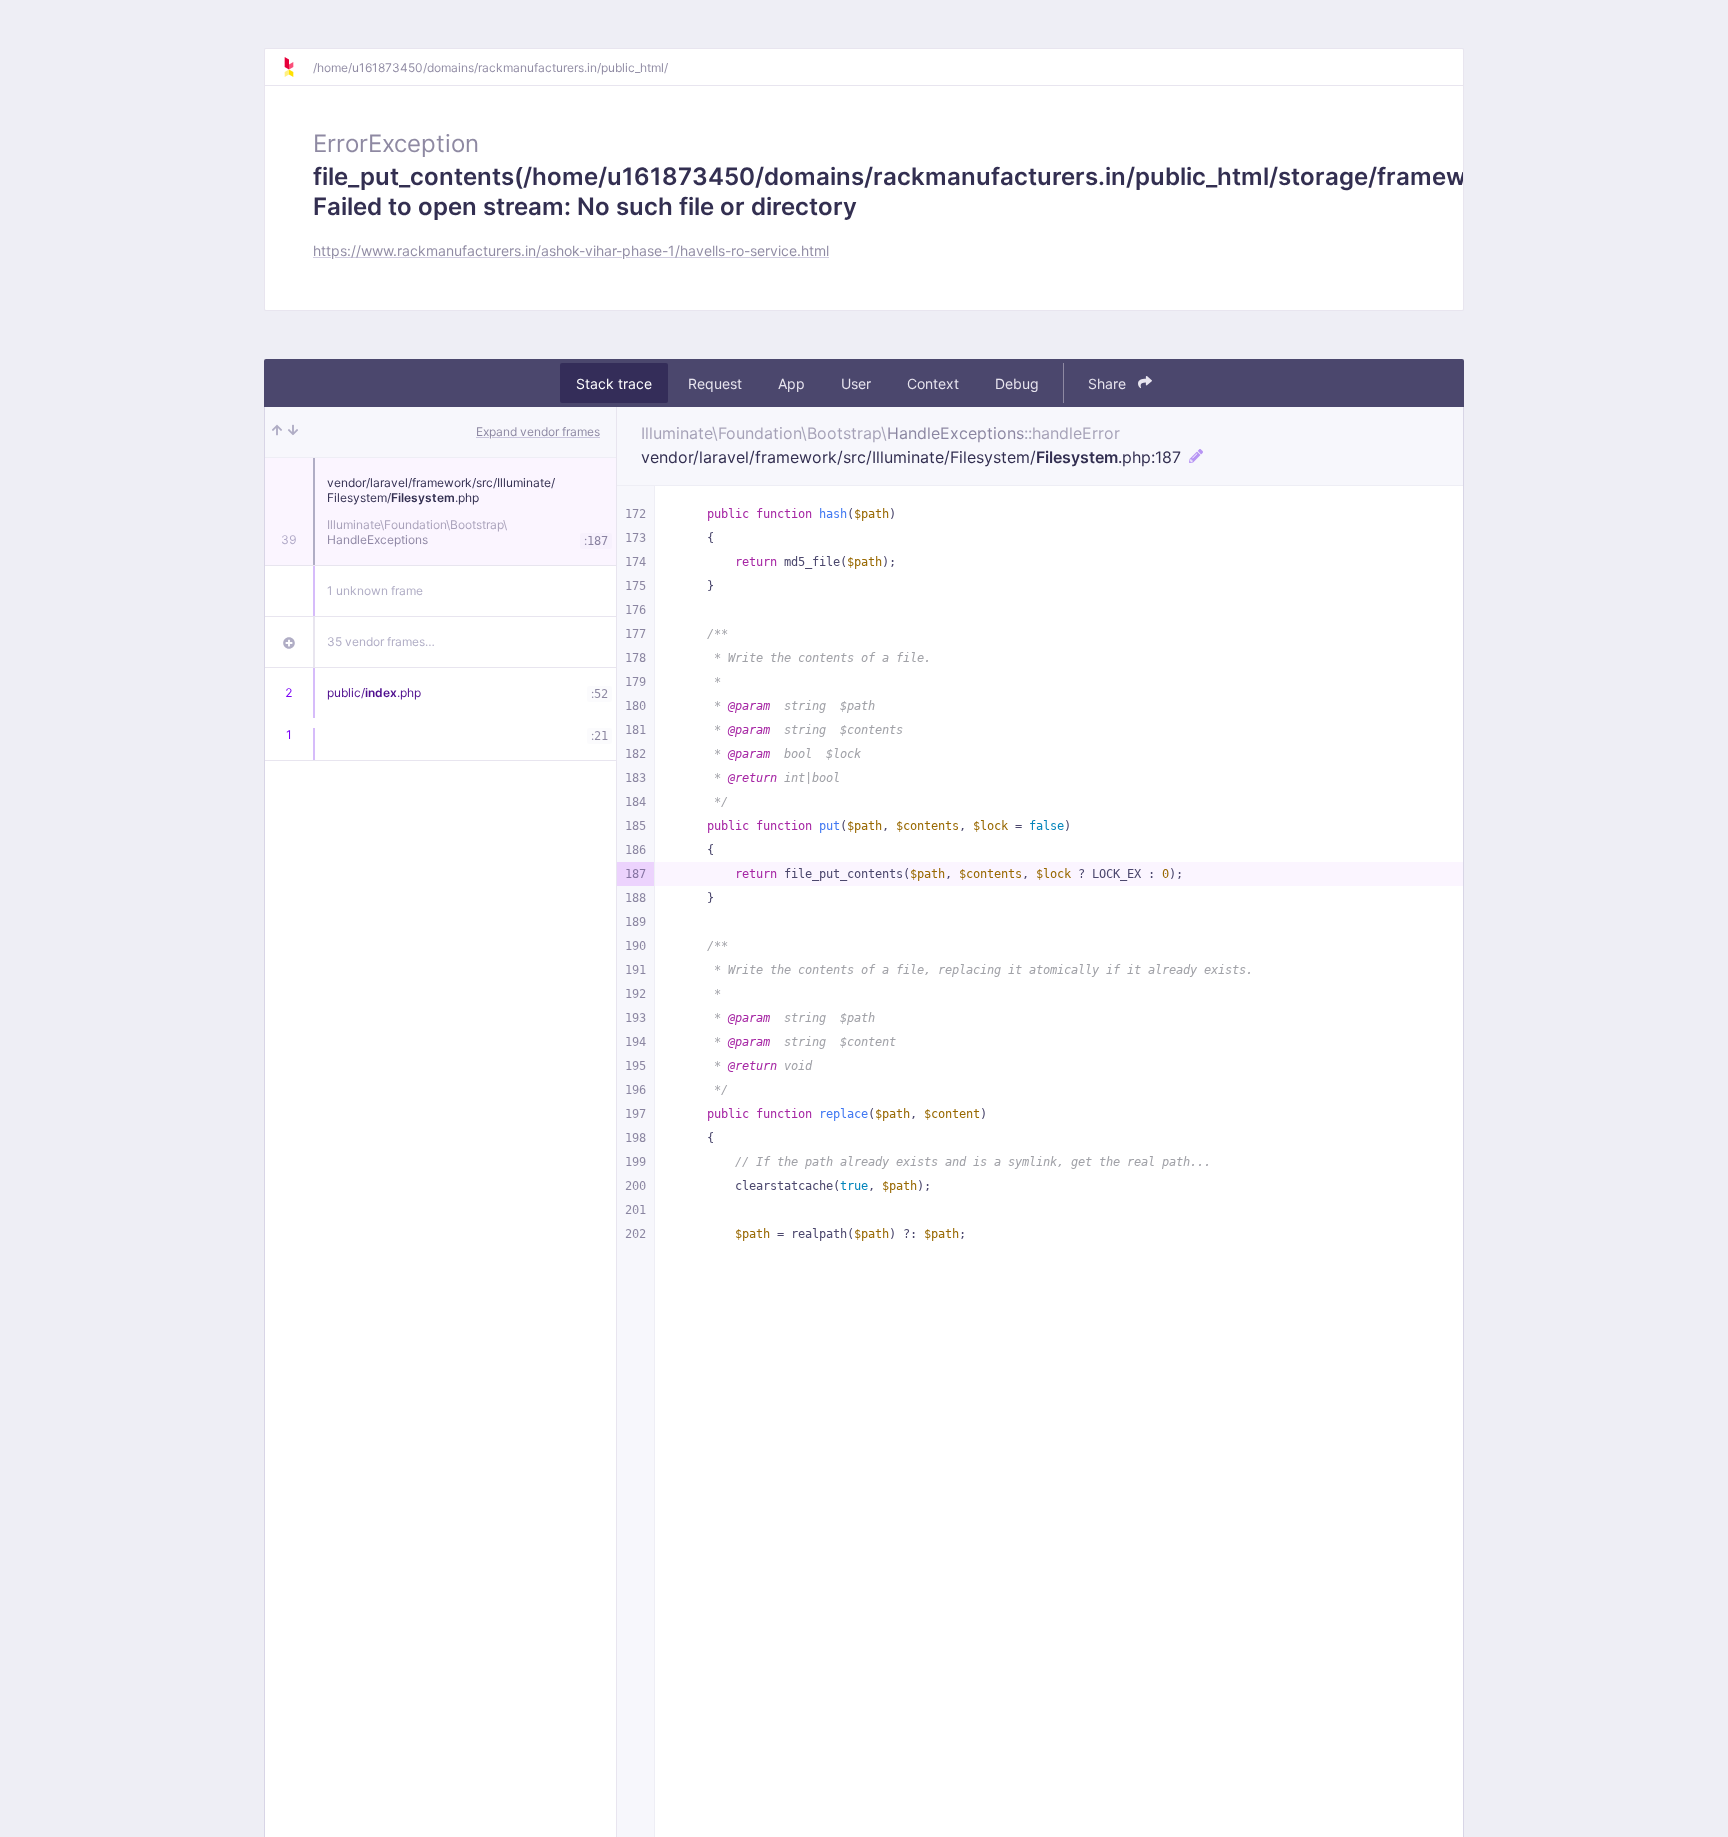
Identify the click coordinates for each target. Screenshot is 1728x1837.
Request (715, 383)
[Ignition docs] (297, 67)
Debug (1017, 383)
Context (933, 383)
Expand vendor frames (538, 431)
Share (1109, 383)
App (791, 383)
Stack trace (614, 383)
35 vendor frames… (381, 641)
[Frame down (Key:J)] (293, 432)
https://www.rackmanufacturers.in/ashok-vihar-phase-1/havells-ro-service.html (571, 250)
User (856, 383)
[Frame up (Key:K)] (277, 432)
